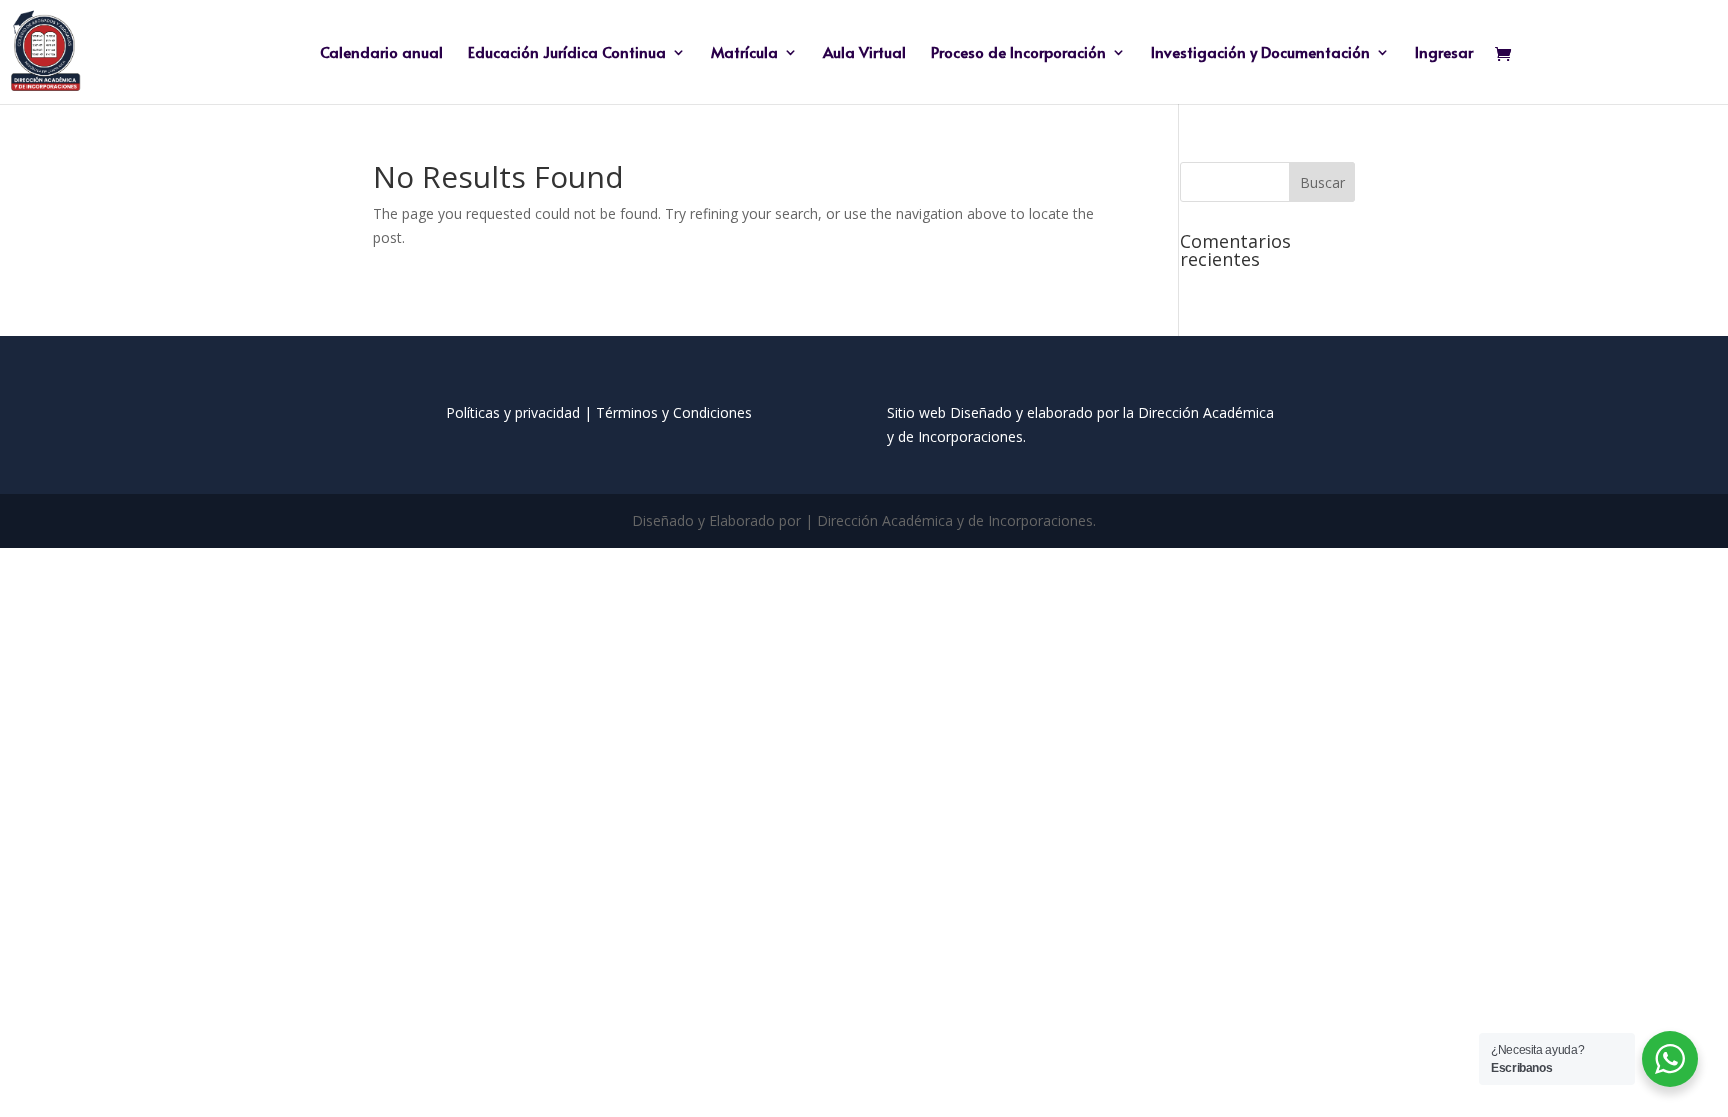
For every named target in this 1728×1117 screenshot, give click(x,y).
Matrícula (744, 53)
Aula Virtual (864, 53)
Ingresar (1444, 53)
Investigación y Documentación (1260, 53)
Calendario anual (381, 53)
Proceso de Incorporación (1018, 53)
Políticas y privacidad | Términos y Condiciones (599, 412)
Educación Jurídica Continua (567, 53)
